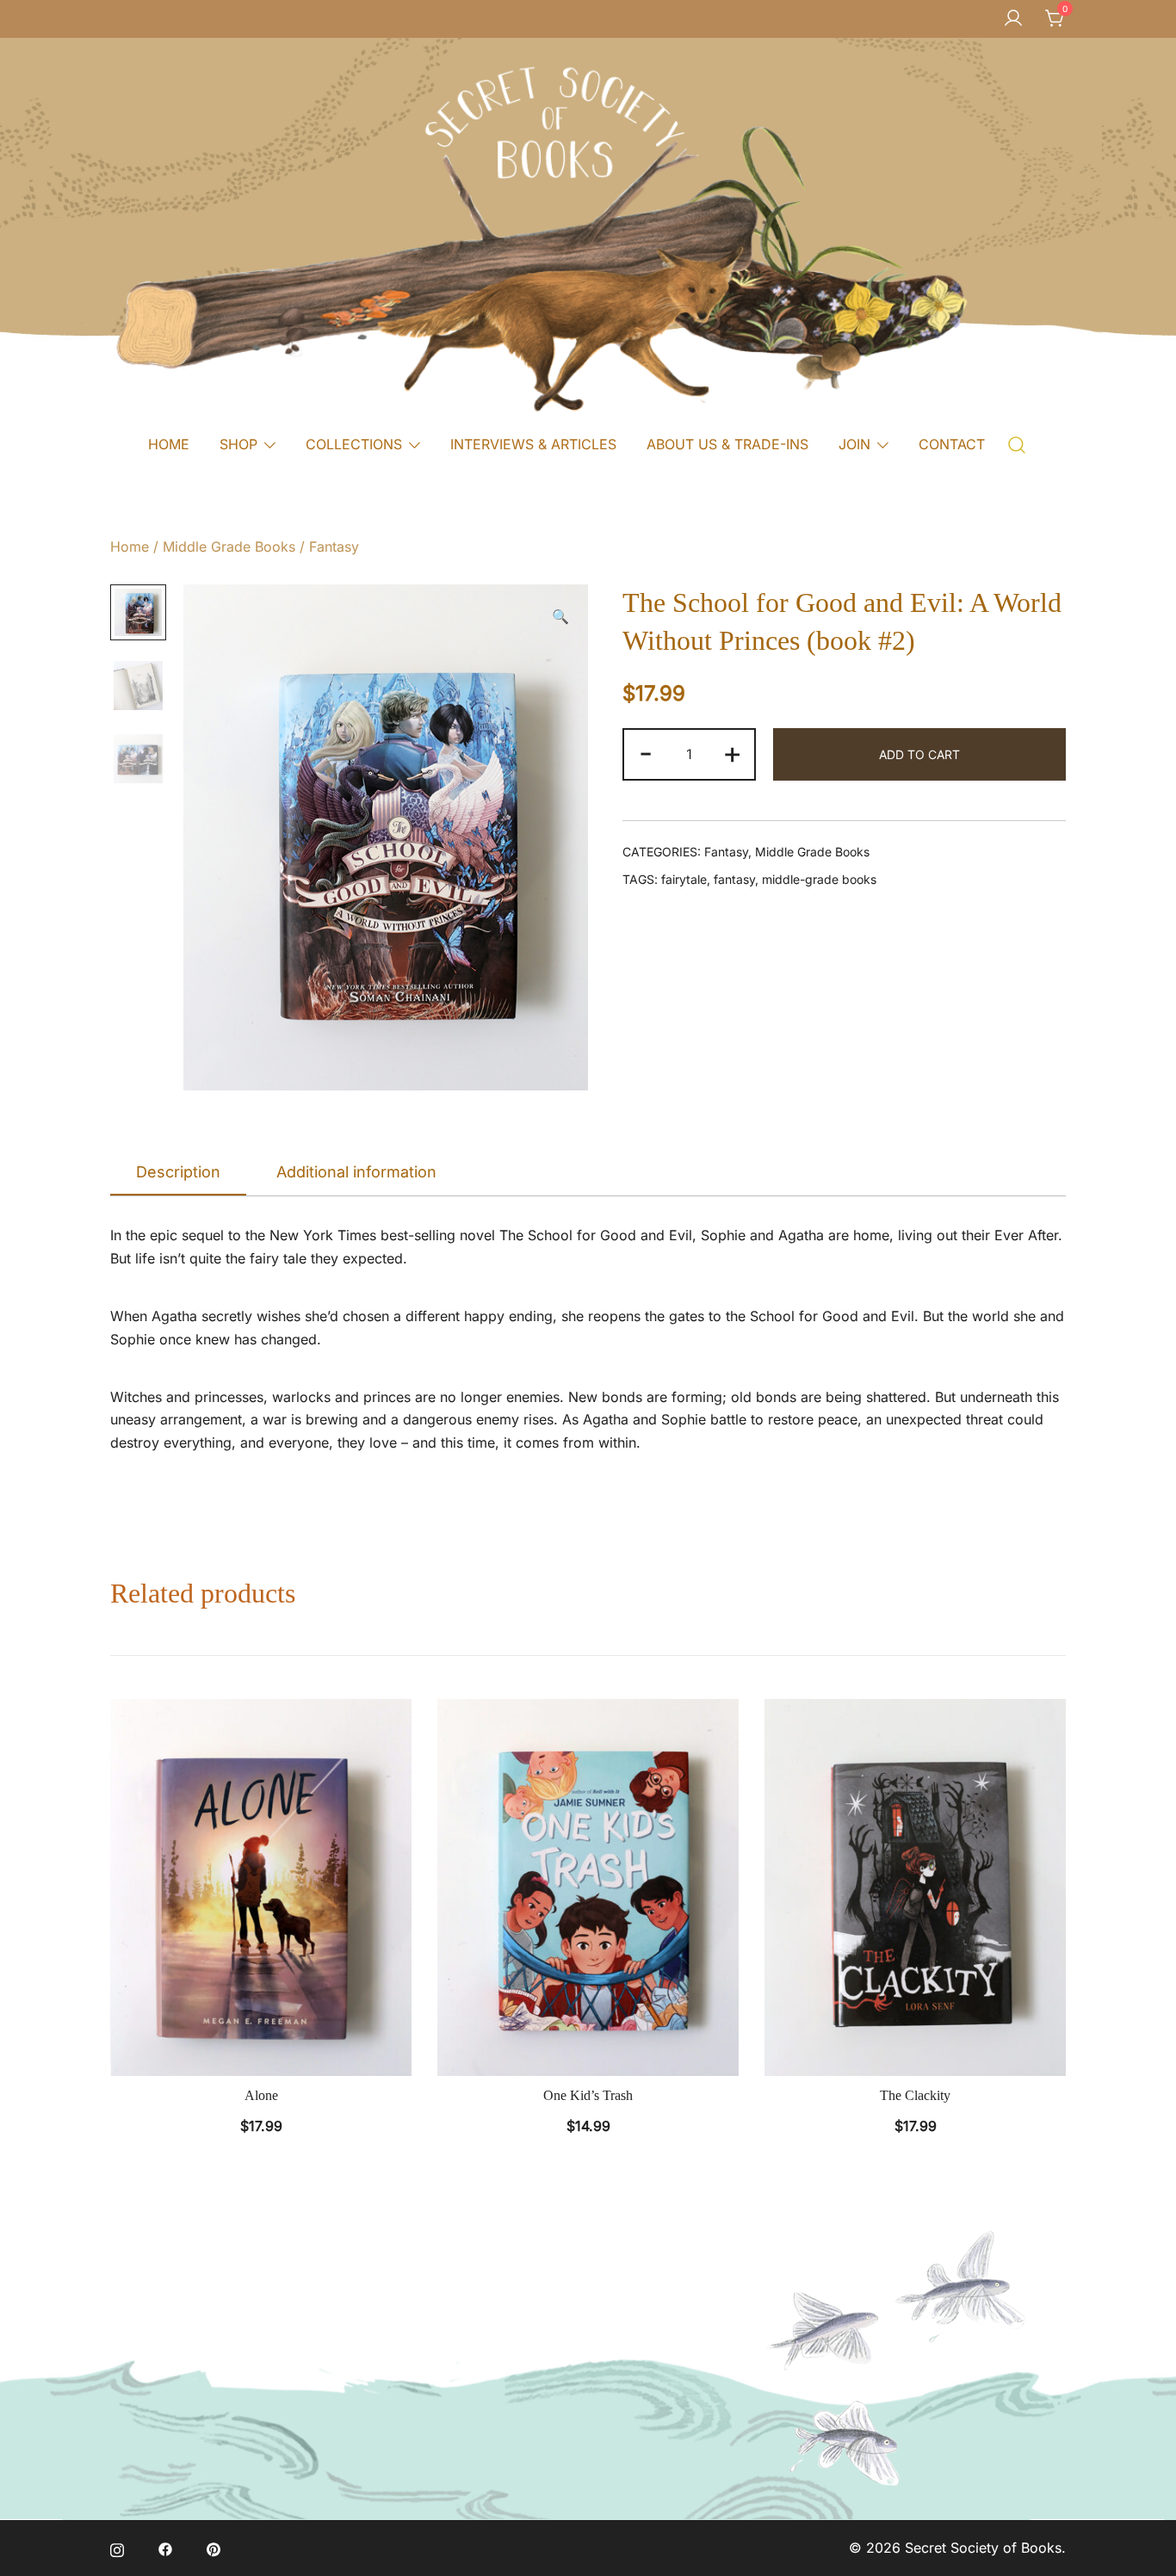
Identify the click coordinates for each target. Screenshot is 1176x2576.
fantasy (734, 879)
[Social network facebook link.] (165, 2548)
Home (130, 547)
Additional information (356, 1172)
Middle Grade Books (229, 547)
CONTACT (952, 444)
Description (178, 1172)
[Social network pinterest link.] (214, 2548)
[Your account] (1013, 19)
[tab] (178, 1173)
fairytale (684, 879)
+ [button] (732, 752)
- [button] (646, 752)
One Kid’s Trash (588, 2095)
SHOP (238, 444)
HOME (169, 444)
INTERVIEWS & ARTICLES (533, 444)
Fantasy (334, 547)
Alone (261, 2095)
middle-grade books (819, 879)
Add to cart (919, 754)
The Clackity (915, 2095)
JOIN (854, 444)
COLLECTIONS (354, 444)
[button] (560, 617)
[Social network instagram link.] (117, 2548)
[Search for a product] (1017, 444)
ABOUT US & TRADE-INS (727, 444)
